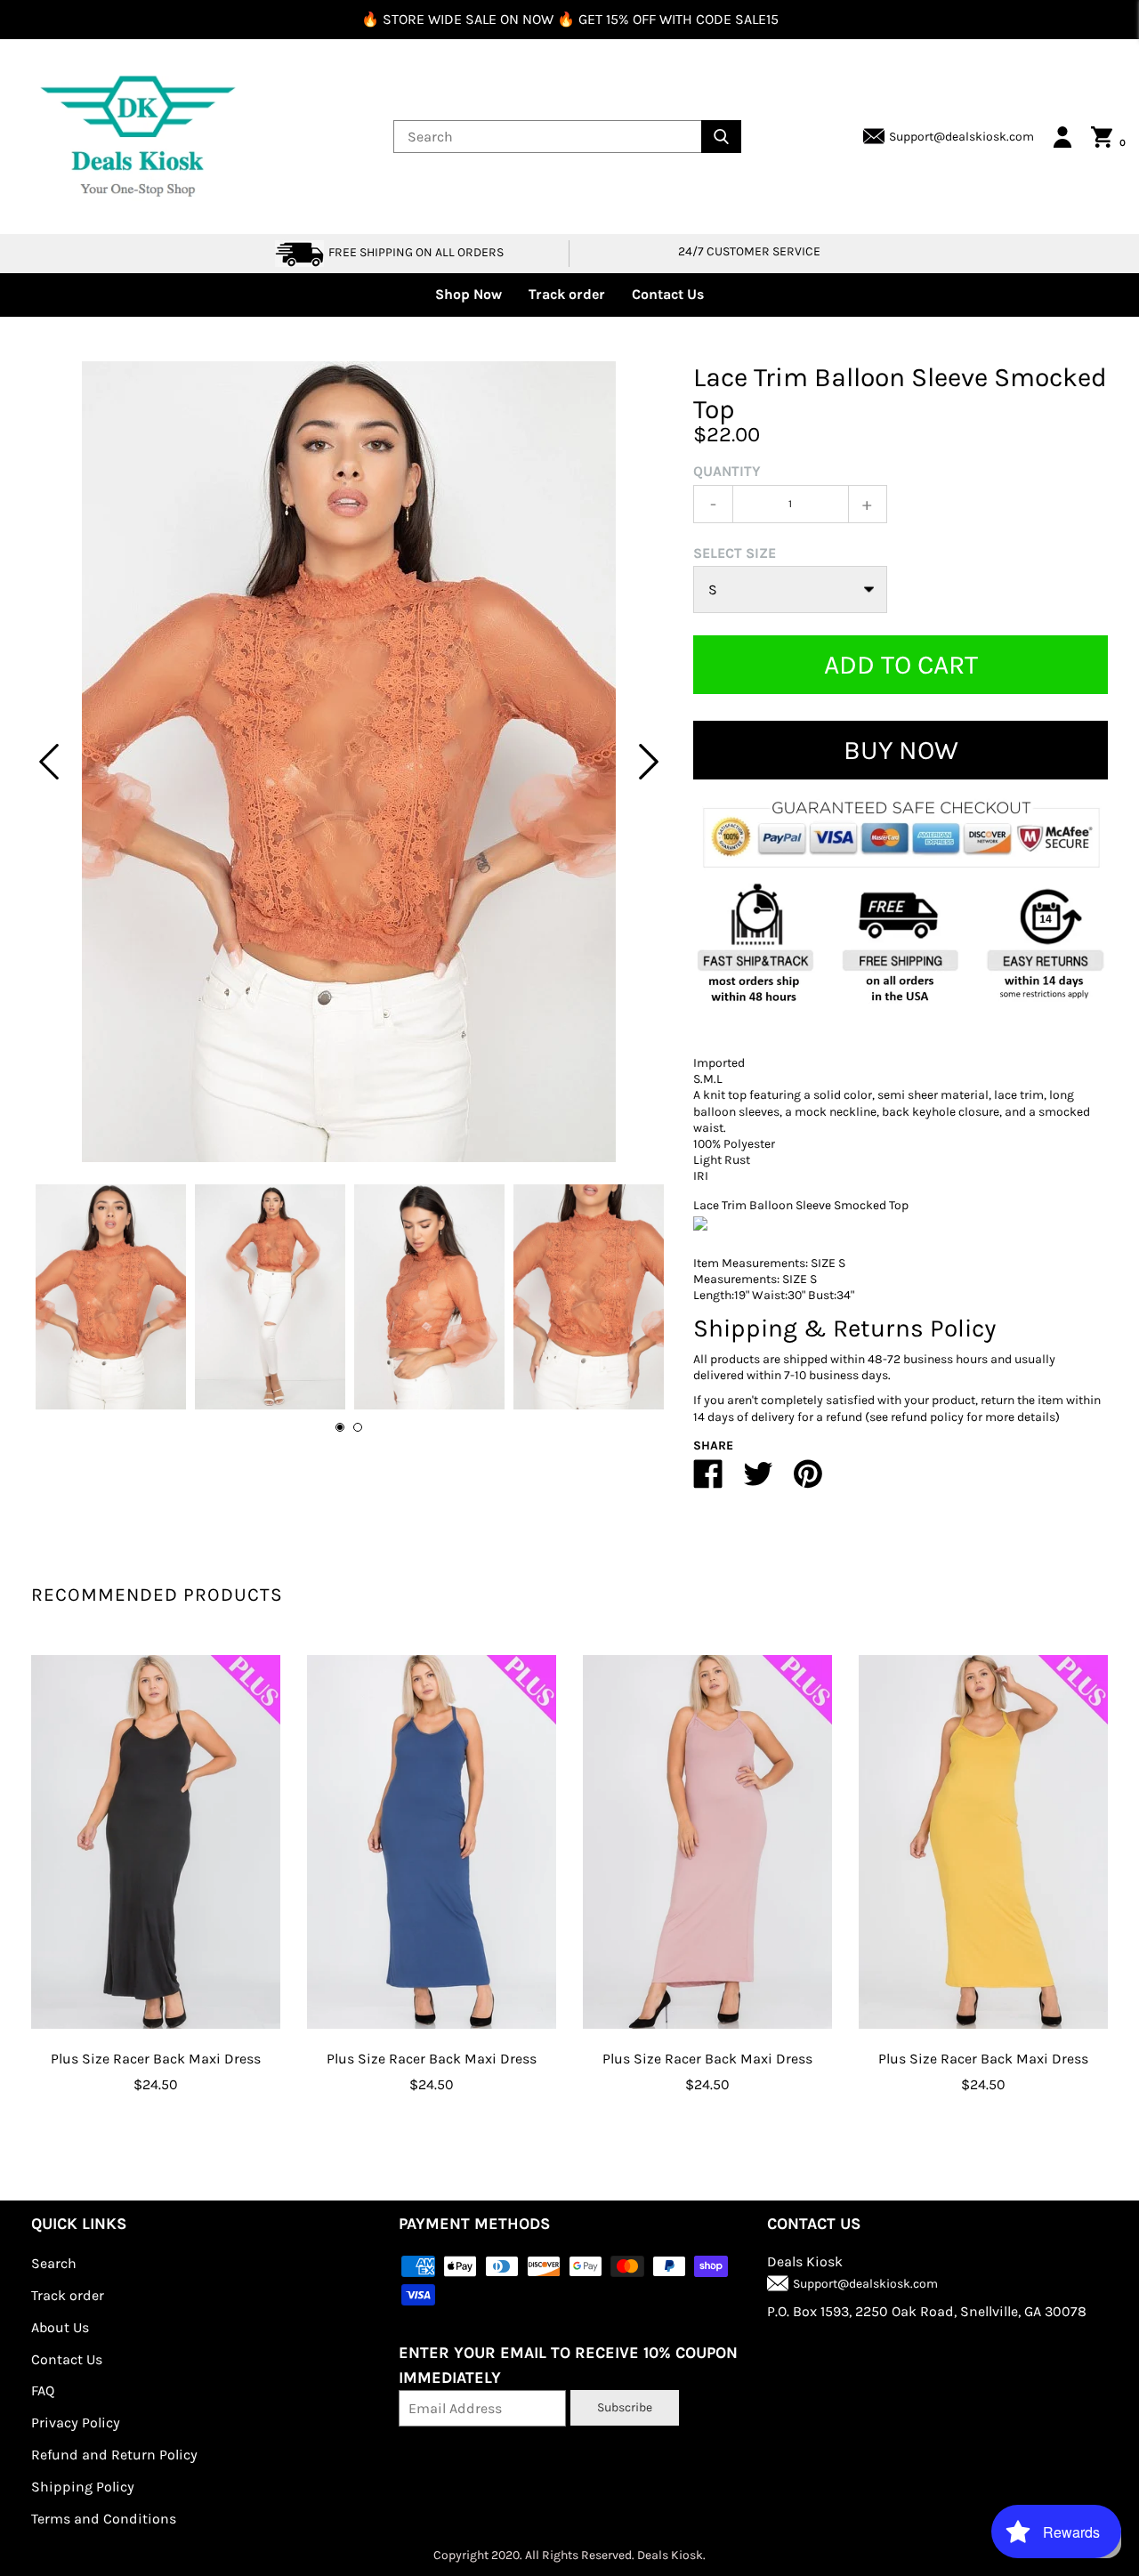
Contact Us (668, 294)
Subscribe (625, 2407)
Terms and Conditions (104, 2519)
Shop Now (469, 294)
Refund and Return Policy (114, 2455)
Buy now (901, 750)
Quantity (727, 471)
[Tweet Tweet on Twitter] (758, 1481)
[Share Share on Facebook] (708, 1481)
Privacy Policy (76, 2423)
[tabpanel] (349, 762)
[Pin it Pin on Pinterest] (808, 1481)
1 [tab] (340, 1427)
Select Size (735, 553)
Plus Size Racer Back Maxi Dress (156, 2059)
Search (54, 2263)
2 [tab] (358, 1427)
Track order (567, 294)
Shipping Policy (83, 2487)
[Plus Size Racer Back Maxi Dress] (156, 1842)
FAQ (43, 2390)
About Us (60, 2327)
